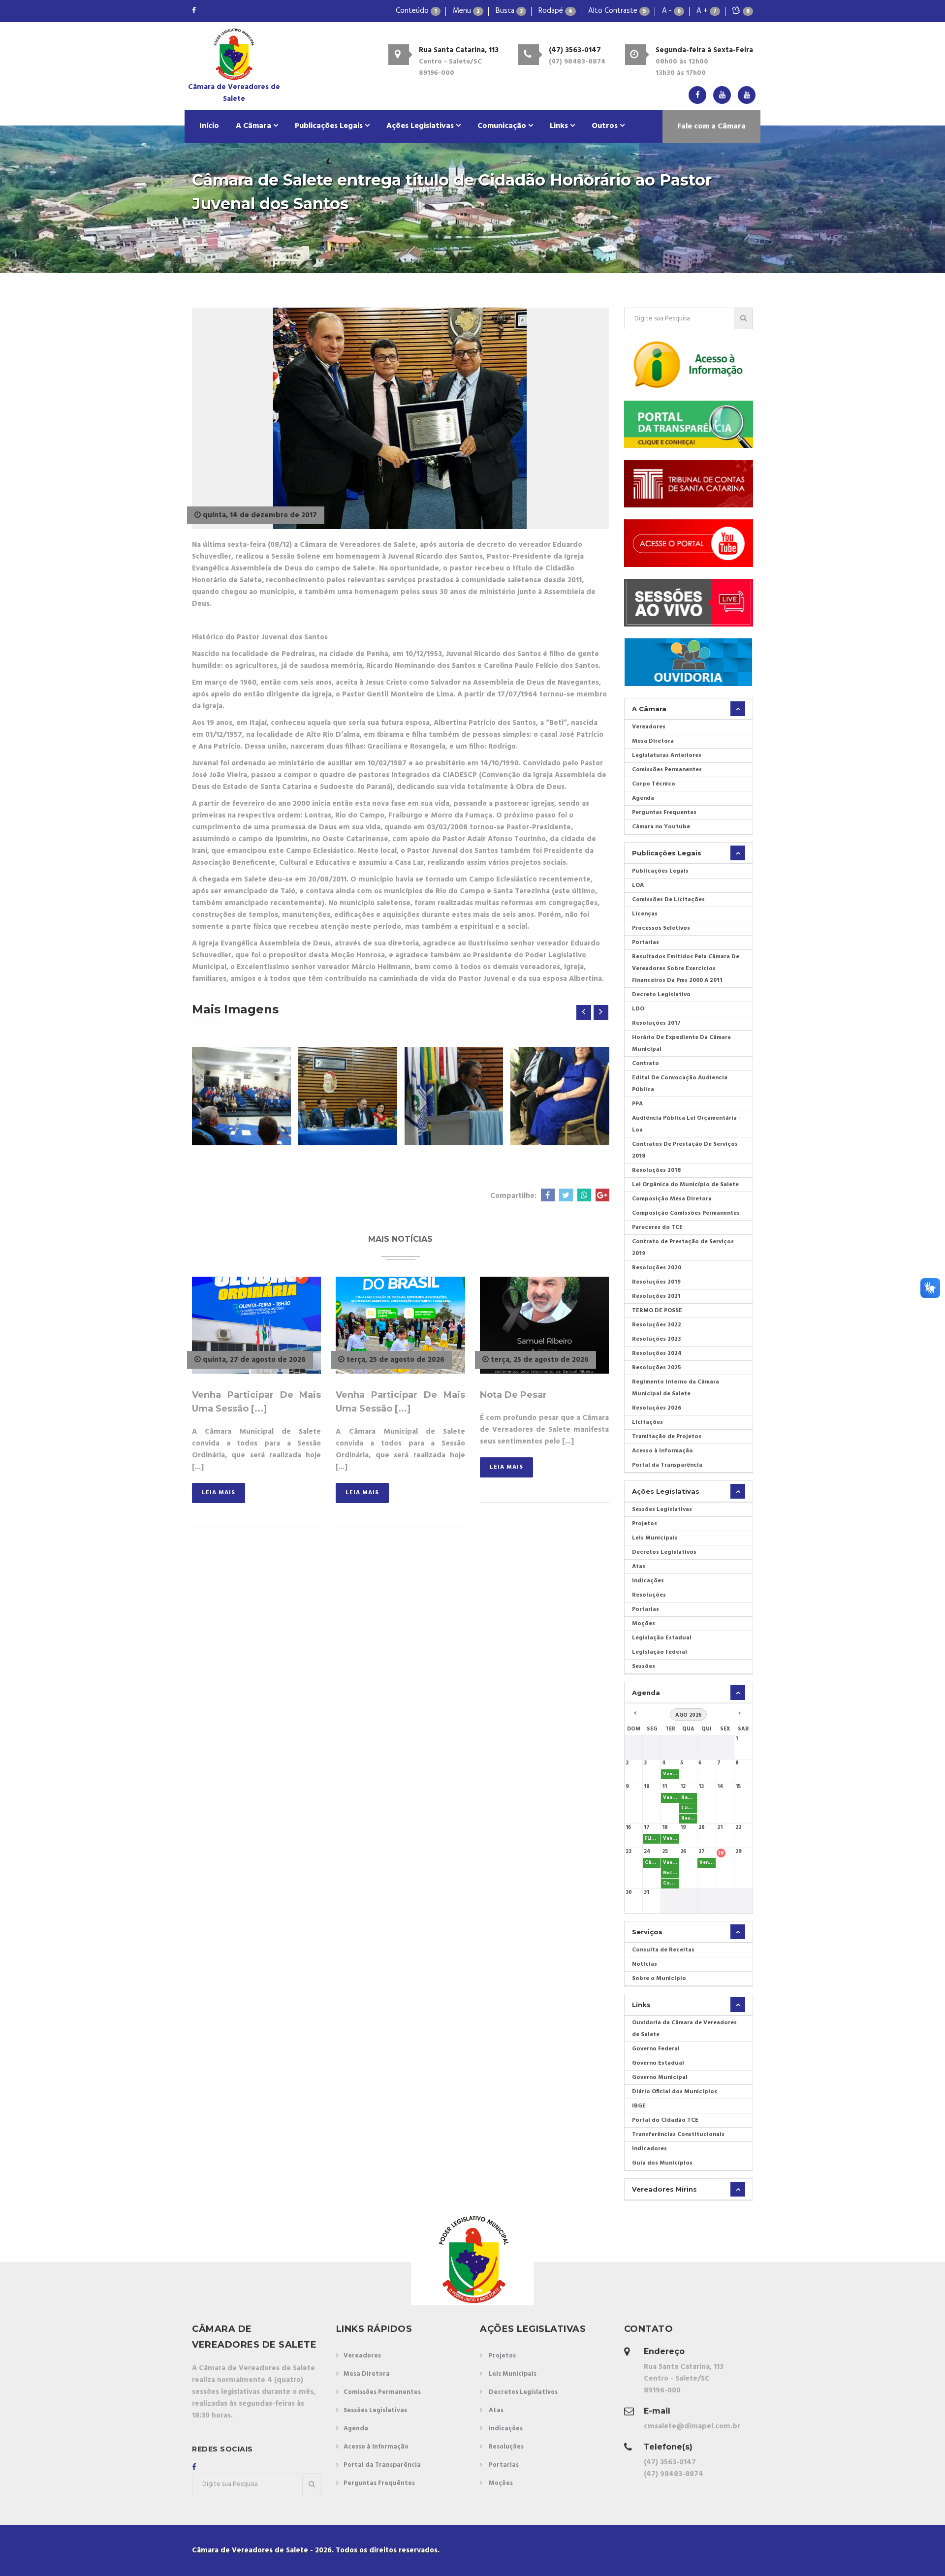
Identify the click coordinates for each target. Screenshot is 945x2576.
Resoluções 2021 (656, 1296)
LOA (638, 885)
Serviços (647, 1932)
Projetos (645, 1524)
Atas (639, 1567)
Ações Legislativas (421, 126)
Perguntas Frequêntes (379, 2483)
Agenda (643, 798)
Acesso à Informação (662, 1451)
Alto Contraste (617, 11)
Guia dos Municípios (662, 2163)
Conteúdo (416, 11)
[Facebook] (194, 11)
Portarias (646, 942)
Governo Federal (656, 2049)
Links (560, 126)
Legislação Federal (660, 1652)
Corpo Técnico (654, 784)
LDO (638, 1009)
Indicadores (649, 2149)
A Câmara (254, 126)
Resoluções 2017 (656, 1023)
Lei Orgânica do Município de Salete (685, 1185)
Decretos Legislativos (664, 1552)
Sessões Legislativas (662, 1509)
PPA (637, 1104)
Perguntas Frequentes (664, 813)
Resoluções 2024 (657, 1353)
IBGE (639, 2106)
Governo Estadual (658, 2063)
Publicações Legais (330, 126)
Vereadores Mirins (664, 2189)
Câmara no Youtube (661, 827)
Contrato (646, 1064)
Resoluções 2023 (656, 1339)
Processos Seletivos (661, 928)
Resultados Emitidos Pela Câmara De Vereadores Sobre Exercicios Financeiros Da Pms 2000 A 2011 (686, 969)
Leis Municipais (655, 1538)
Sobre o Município (659, 1979)
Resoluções (649, 1595)
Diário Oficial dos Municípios (675, 2092)
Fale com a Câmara (711, 126)
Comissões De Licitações (668, 900)
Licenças (645, 914)
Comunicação (503, 126)
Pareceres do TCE (657, 1227)
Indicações (648, 1581)
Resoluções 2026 (657, 1408)
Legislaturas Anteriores (667, 755)
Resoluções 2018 (656, 1170)
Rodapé (555, 11)
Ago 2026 (688, 1715)
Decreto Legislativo (661, 995)
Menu (466, 11)
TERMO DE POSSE (657, 1311)
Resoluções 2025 (657, 1368)
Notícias (645, 1964)
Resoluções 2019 (656, 1282)
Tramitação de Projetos (667, 1437)
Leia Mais (219, 1493)
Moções (644, 1624)
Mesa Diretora (653, 741)
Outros (606, 126)
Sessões (644, 1666)
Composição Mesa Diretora (672, 1199)
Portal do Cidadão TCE (665, 2120)
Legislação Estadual (662, 1638)
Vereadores (649, 727)
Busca (509, 11)
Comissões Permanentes (667, 770)
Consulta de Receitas (663, 1950)
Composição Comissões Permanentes (686, 1213)
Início (209, 126)
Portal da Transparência (667, 1465)
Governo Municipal (660, 2077)
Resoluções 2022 (657, 1325)
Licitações (647, 1422)
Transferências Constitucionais (678, 2135)
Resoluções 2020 (657, 1268)
